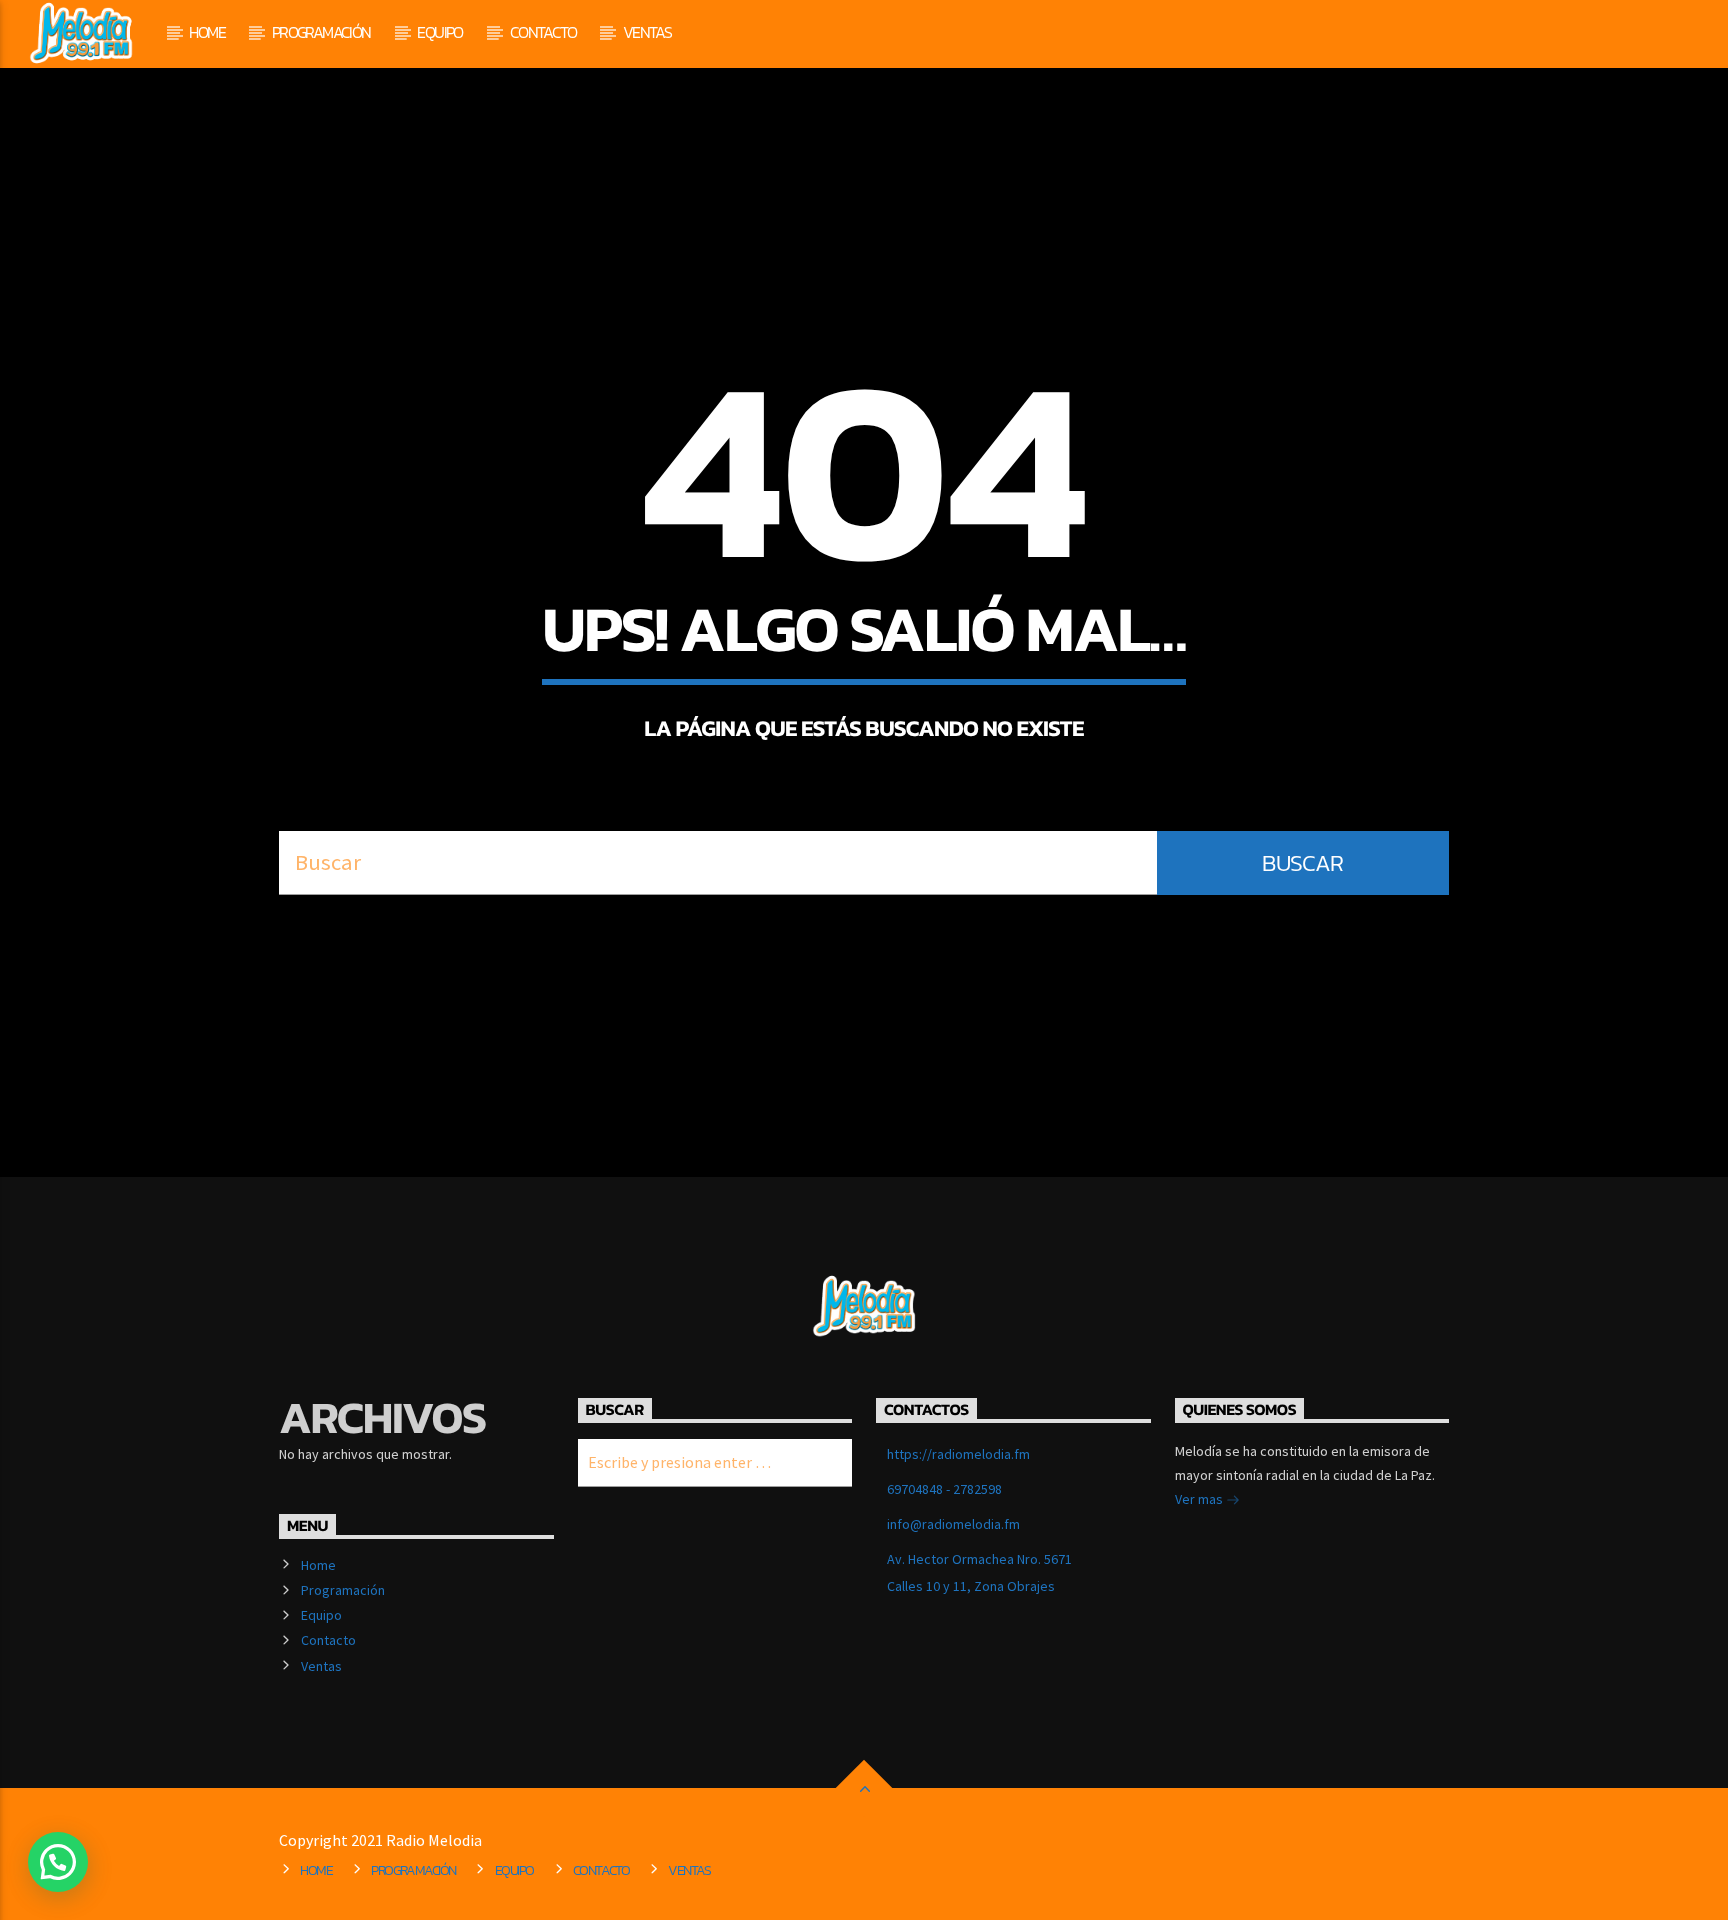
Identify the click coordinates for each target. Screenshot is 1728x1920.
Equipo (439, 32)
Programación (321, 32)
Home (207, 32)
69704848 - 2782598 (944, 1489)
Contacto (543, 32)
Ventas (647, 32)
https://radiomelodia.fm (958, 1454)
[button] (58, 1862)
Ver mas (1200, 1499)
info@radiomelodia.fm (953, 1524)
